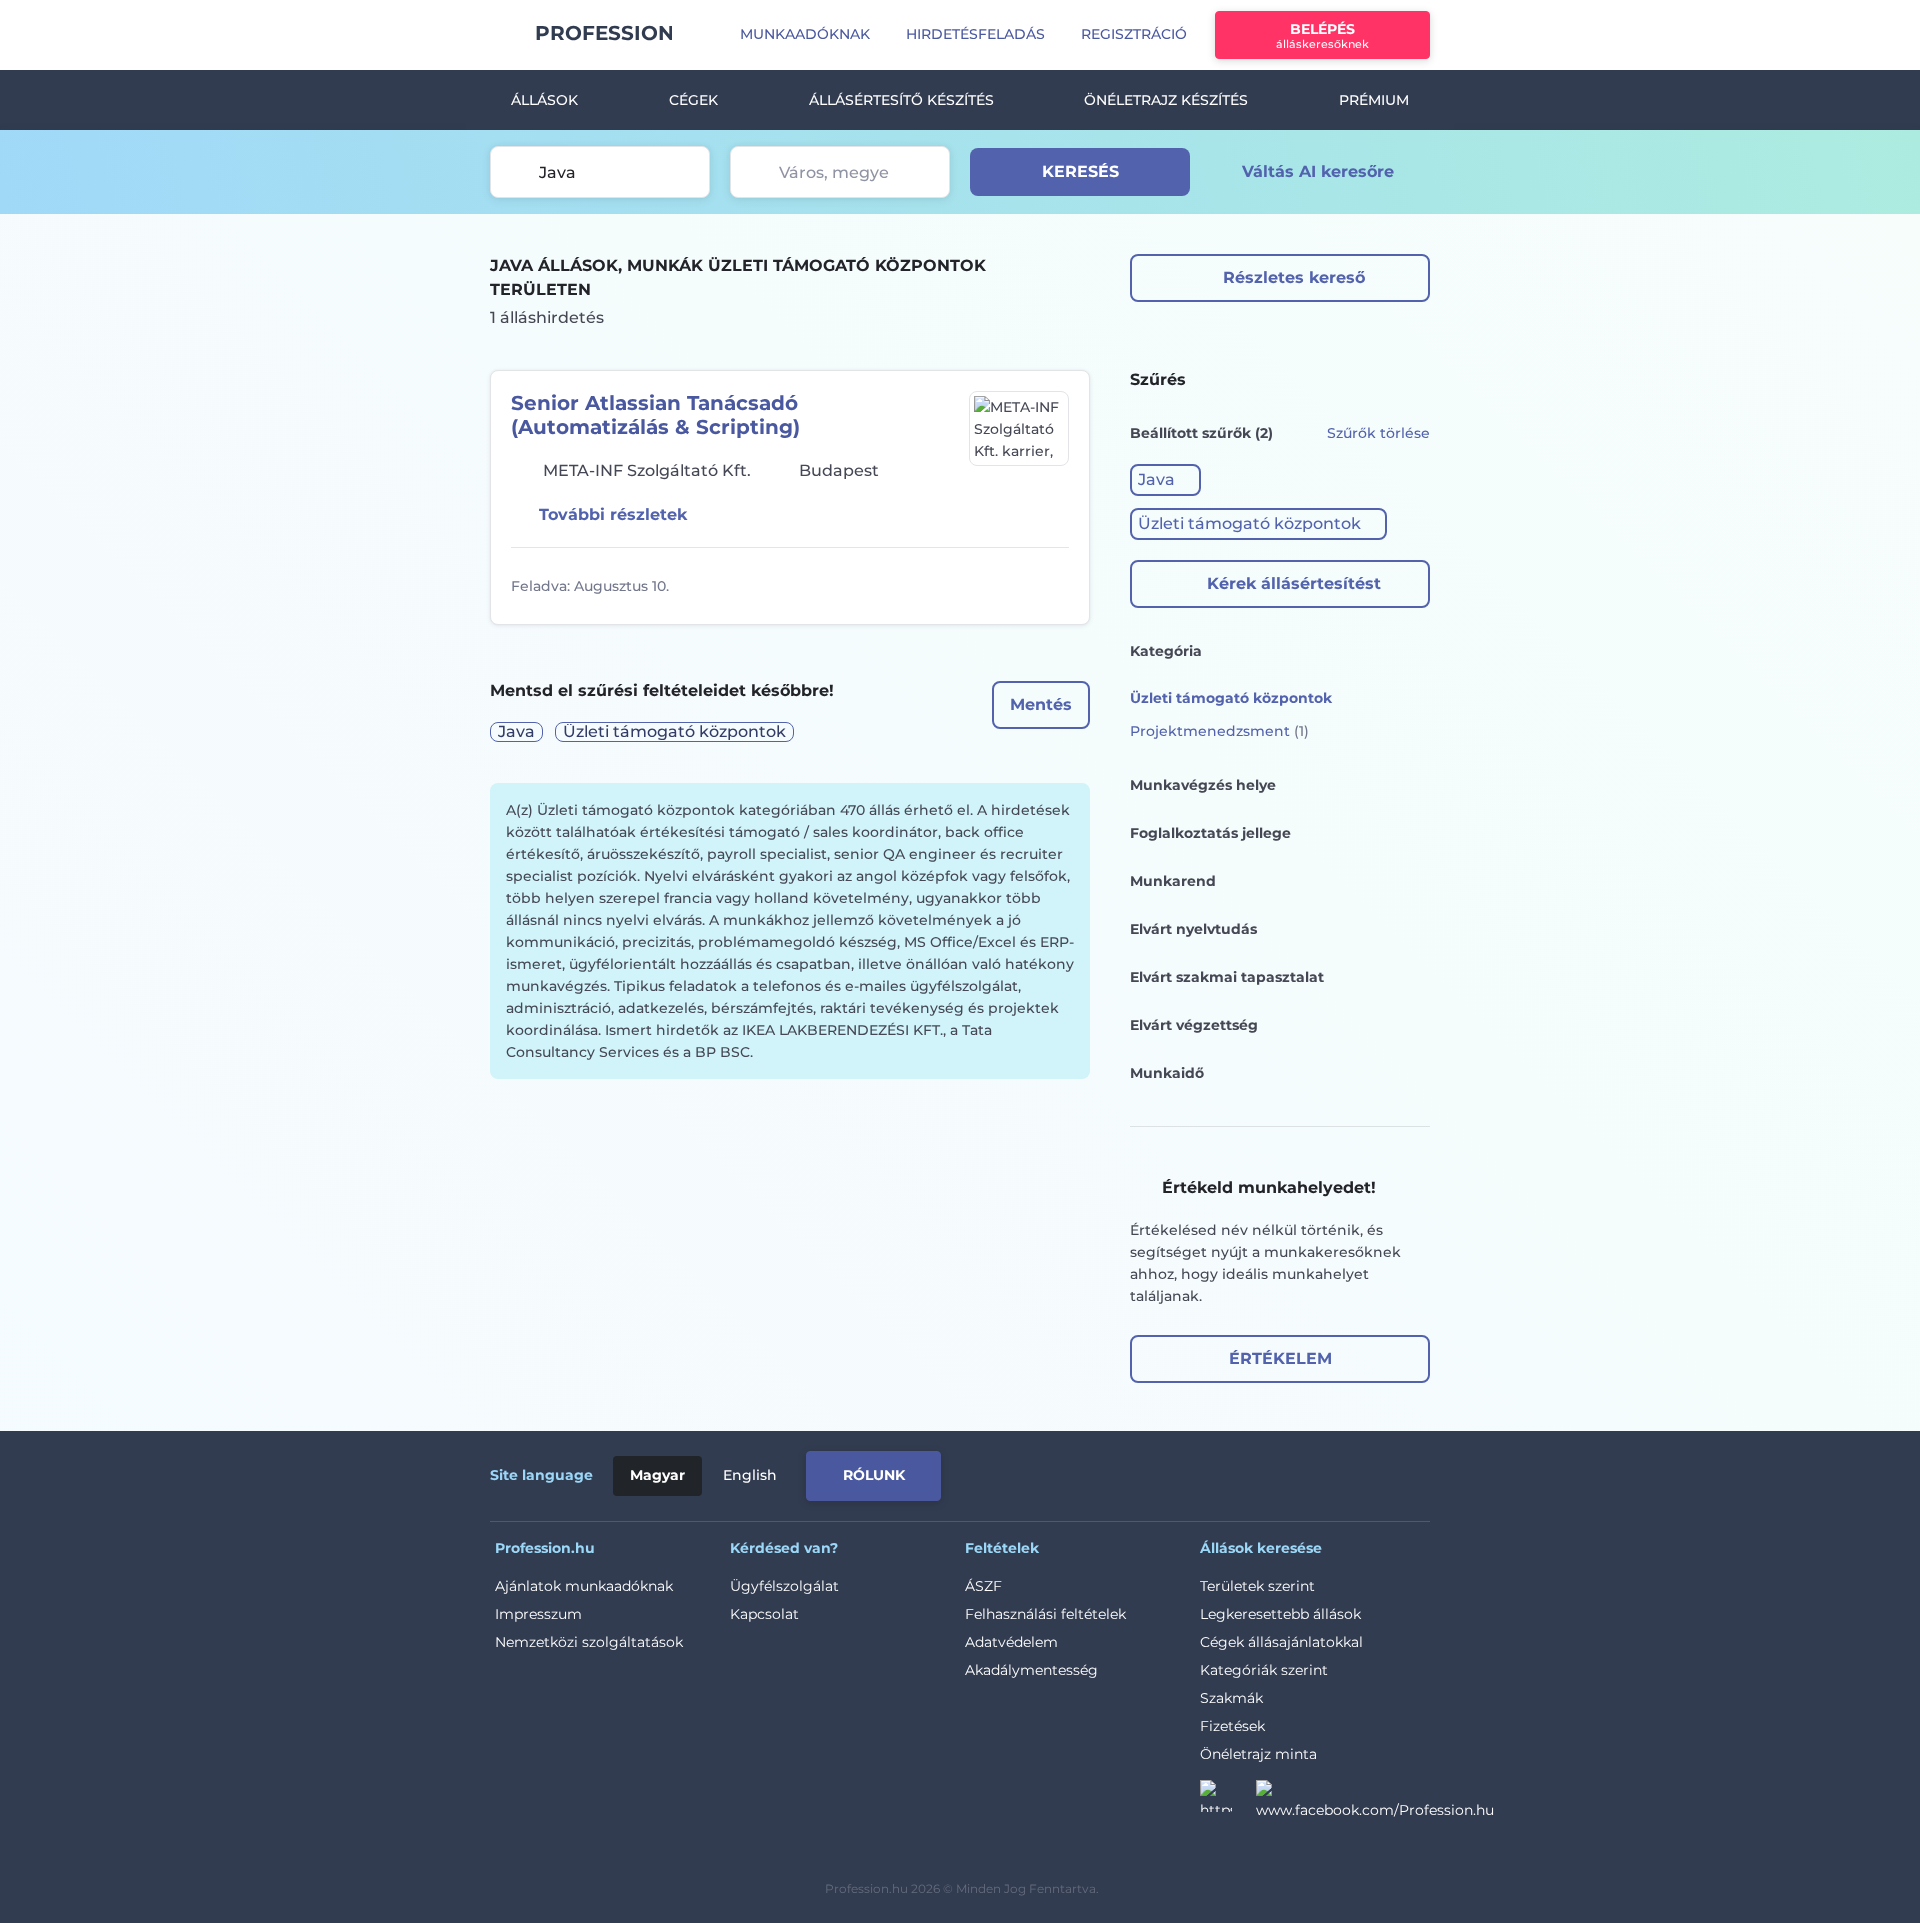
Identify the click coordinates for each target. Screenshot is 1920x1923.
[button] (1165, 480)
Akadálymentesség (1031, 1670)
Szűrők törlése (1378, 433)
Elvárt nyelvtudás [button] (1193, 929)
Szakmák (1231, 1698)
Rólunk (874, 1475)
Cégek (693, 100)
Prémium (1374, 100)
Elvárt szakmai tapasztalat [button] (1227, 977)
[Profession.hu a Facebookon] (1375, 1802)
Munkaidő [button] (1167, 1073)
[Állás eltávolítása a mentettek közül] (1051, 586)
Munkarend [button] (1173, 881)
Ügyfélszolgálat (784, 1586)
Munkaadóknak (805, 34)
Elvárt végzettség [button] (1194, 1025)
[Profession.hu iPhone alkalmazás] (1204, 1472)
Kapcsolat (764, 1614)
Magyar (657, 1475)
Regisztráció (1134, 34)
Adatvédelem (1011, 1642)
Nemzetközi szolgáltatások (589, 1642)
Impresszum (538, 1614)
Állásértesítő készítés (901, 100)
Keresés (1080, 171)
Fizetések (1232, 1726)
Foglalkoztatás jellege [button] (1210, 833)
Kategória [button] (1166, 651)
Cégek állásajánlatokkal (1281, 1642)
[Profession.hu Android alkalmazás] (1346, 1472)
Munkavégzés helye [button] (1203, 785)
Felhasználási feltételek (1045, 1614)
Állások (544, 100)
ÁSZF (983, 1586)
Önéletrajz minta (1258, 1754)
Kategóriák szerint (1264, 1670)
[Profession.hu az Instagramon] (1228, 1802)
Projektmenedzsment (1219, 731)
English (750, 1475)
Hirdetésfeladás (975, 34)
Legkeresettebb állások (1280, 1614)
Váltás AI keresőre (1318, 171)
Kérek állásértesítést (1294, 583)
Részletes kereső (1294, 277)
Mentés (1041, 704)
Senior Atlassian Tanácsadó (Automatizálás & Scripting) (655, 415)
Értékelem (1280, 1358)
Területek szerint (1257, 1586)
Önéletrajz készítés (1166, 100)
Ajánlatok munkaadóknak (584, 1586)
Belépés (1322, 35)
